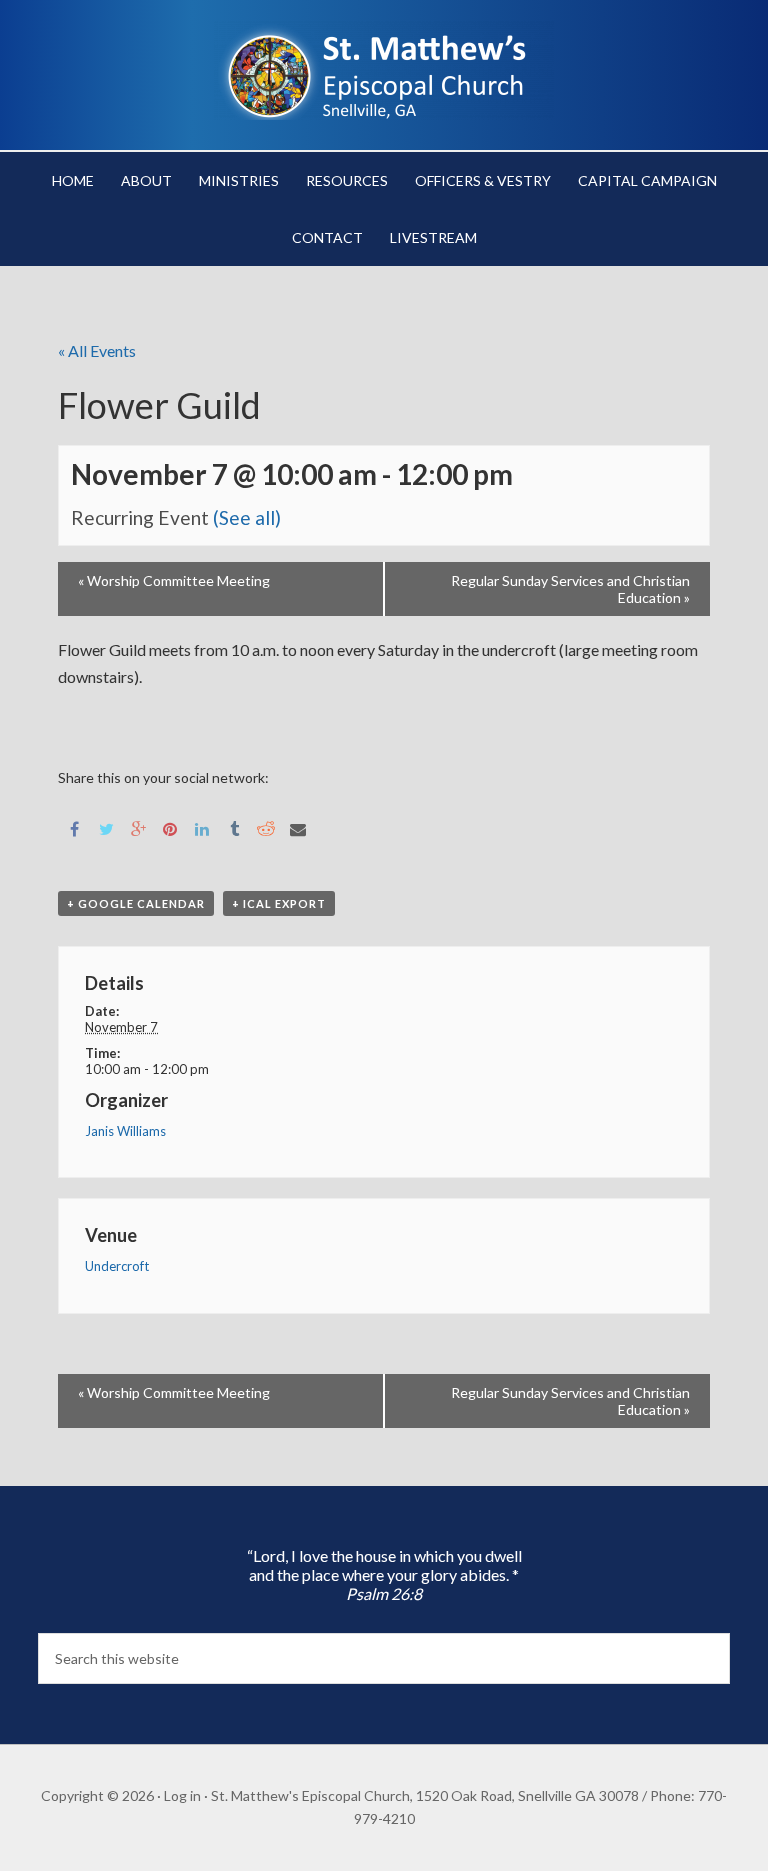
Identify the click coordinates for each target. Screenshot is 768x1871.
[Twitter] (106, 827)
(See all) (247, 517)
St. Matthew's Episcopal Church (383, 70)
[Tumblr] (234, 827)
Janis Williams (125, 1131)
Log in (182, 1795)
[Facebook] (74, 827)
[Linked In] (202, 827)
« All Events (97, 350)
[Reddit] (266, 827)
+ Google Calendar (136, 903)
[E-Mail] (298, 827)
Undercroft (117, 1266)
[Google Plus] (138, 827)
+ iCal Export (279, 903)
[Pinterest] (170, 827)
